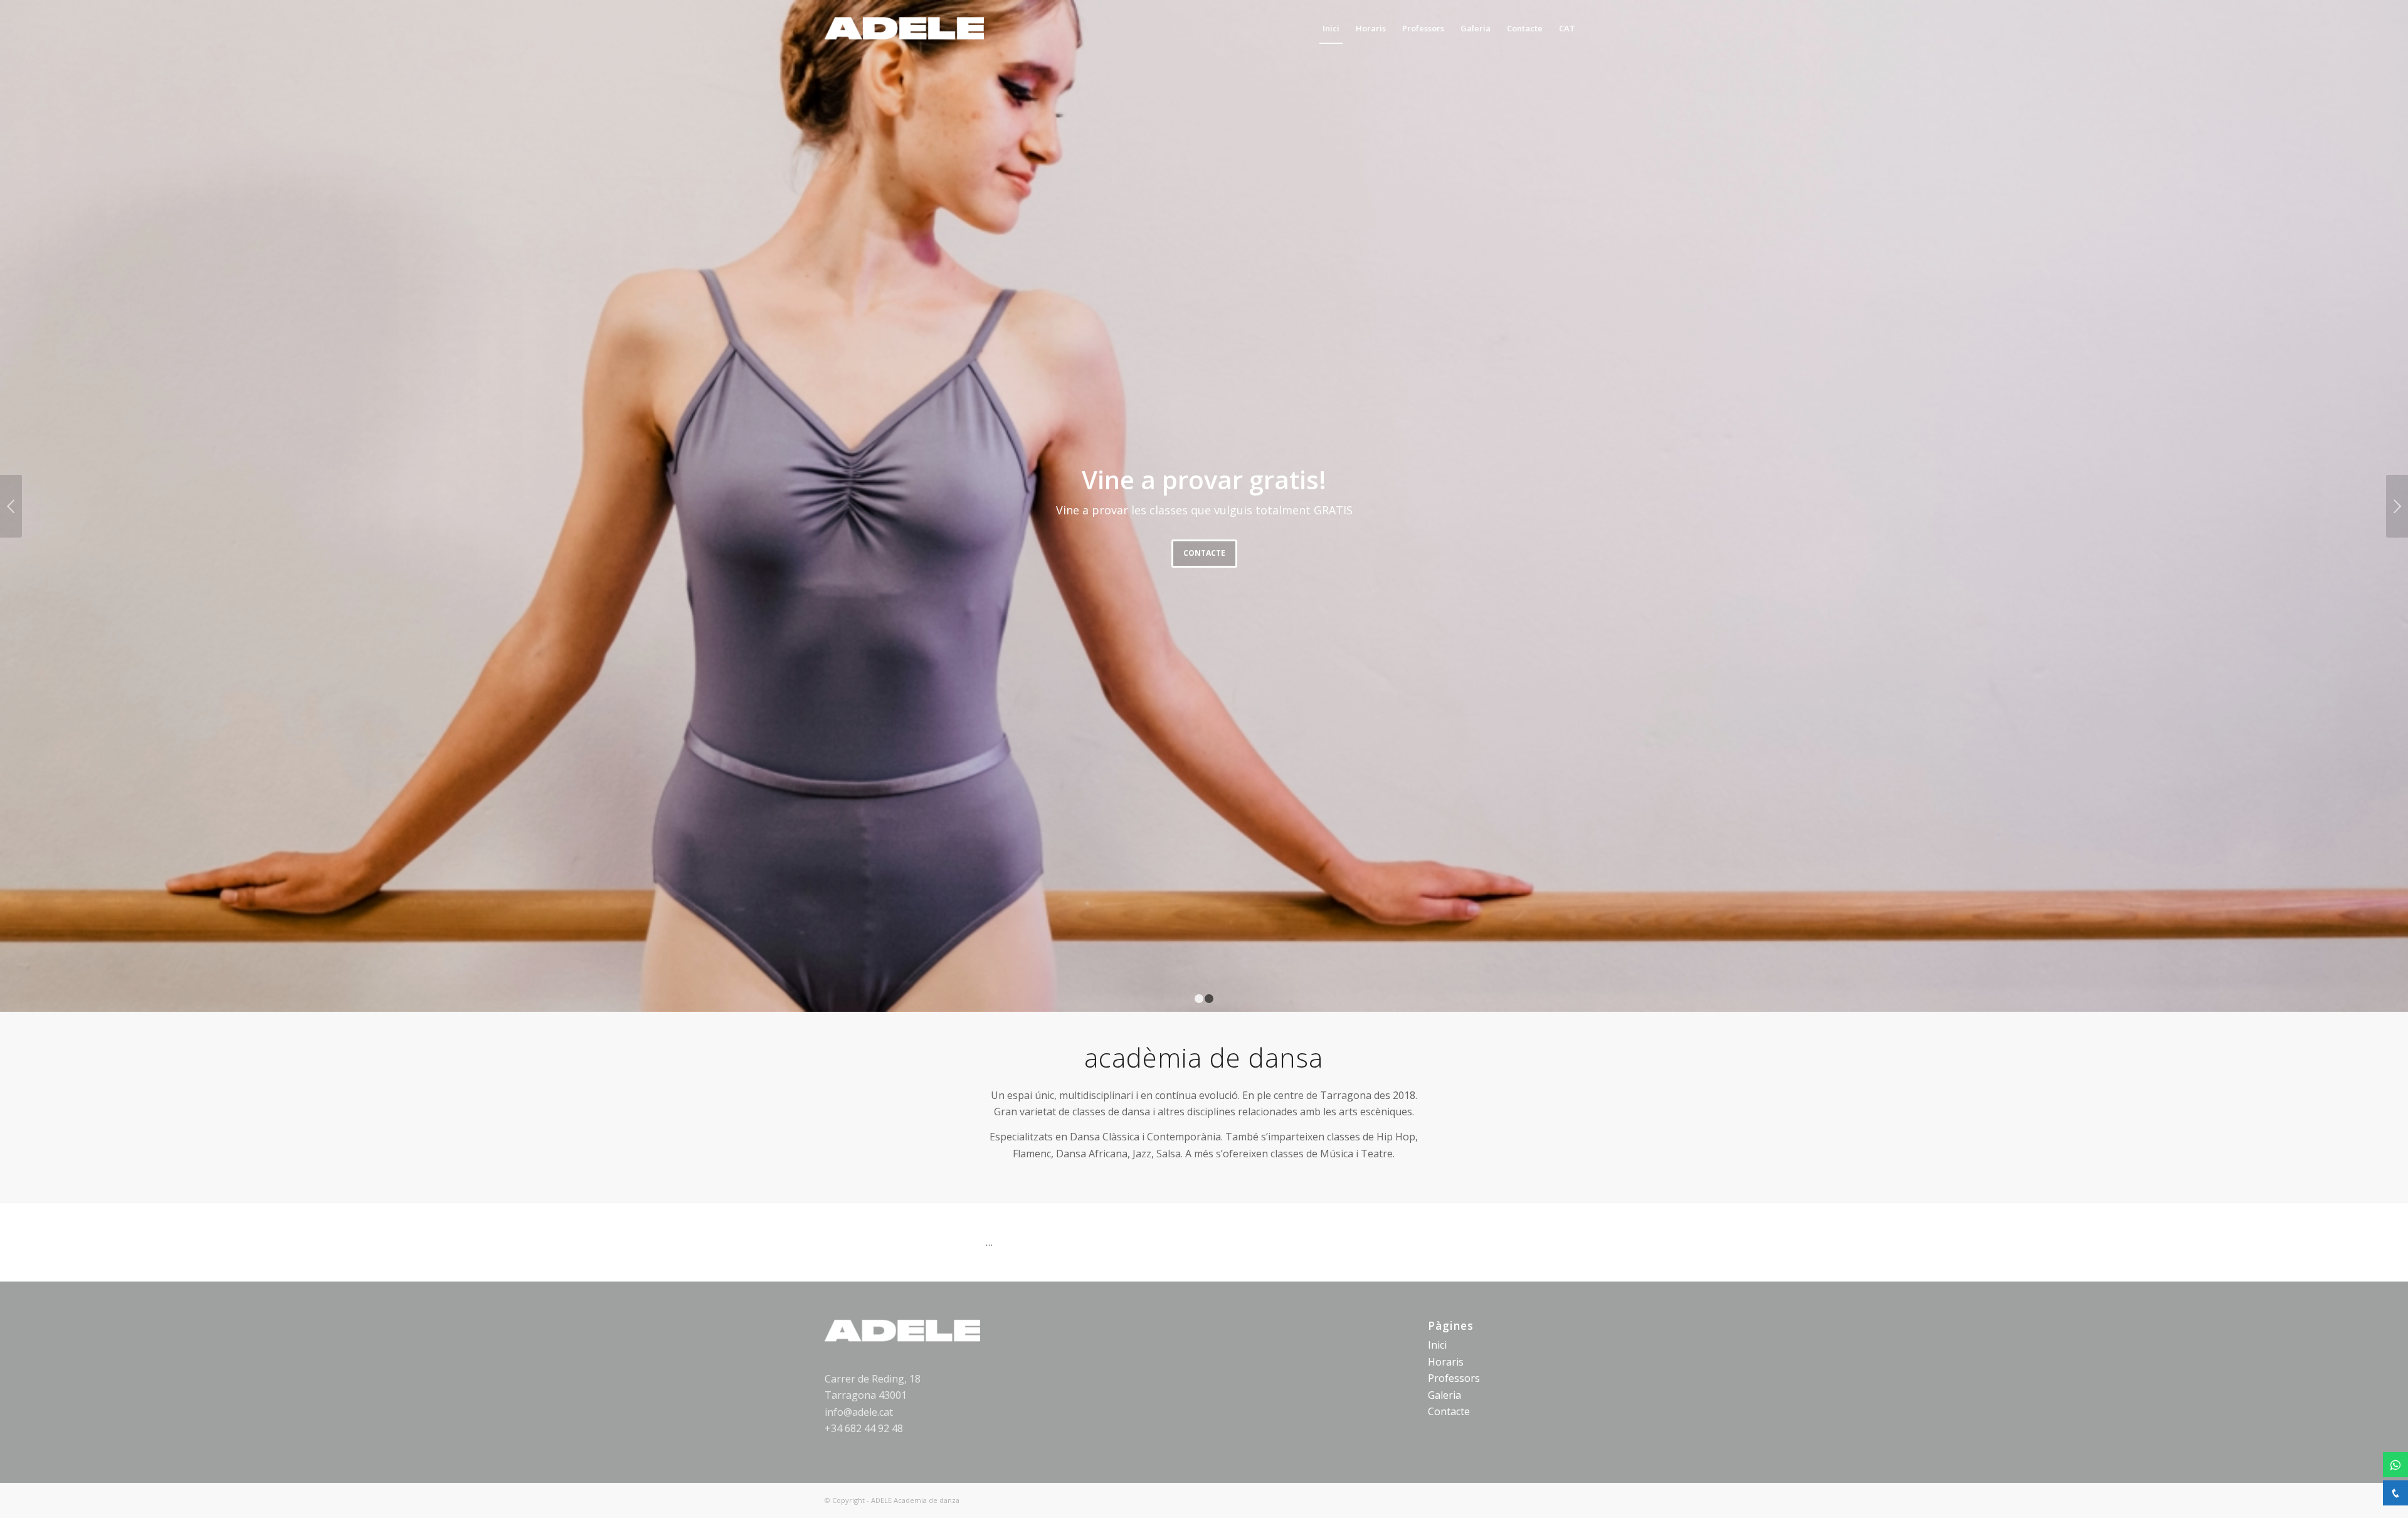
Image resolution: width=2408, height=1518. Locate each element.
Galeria (1444, 1395)
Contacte (1204, 553)
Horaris (1446, 1362)
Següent (2397, 506)
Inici (1437, 1345)
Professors (1454, 1378)
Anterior (11, 506)
